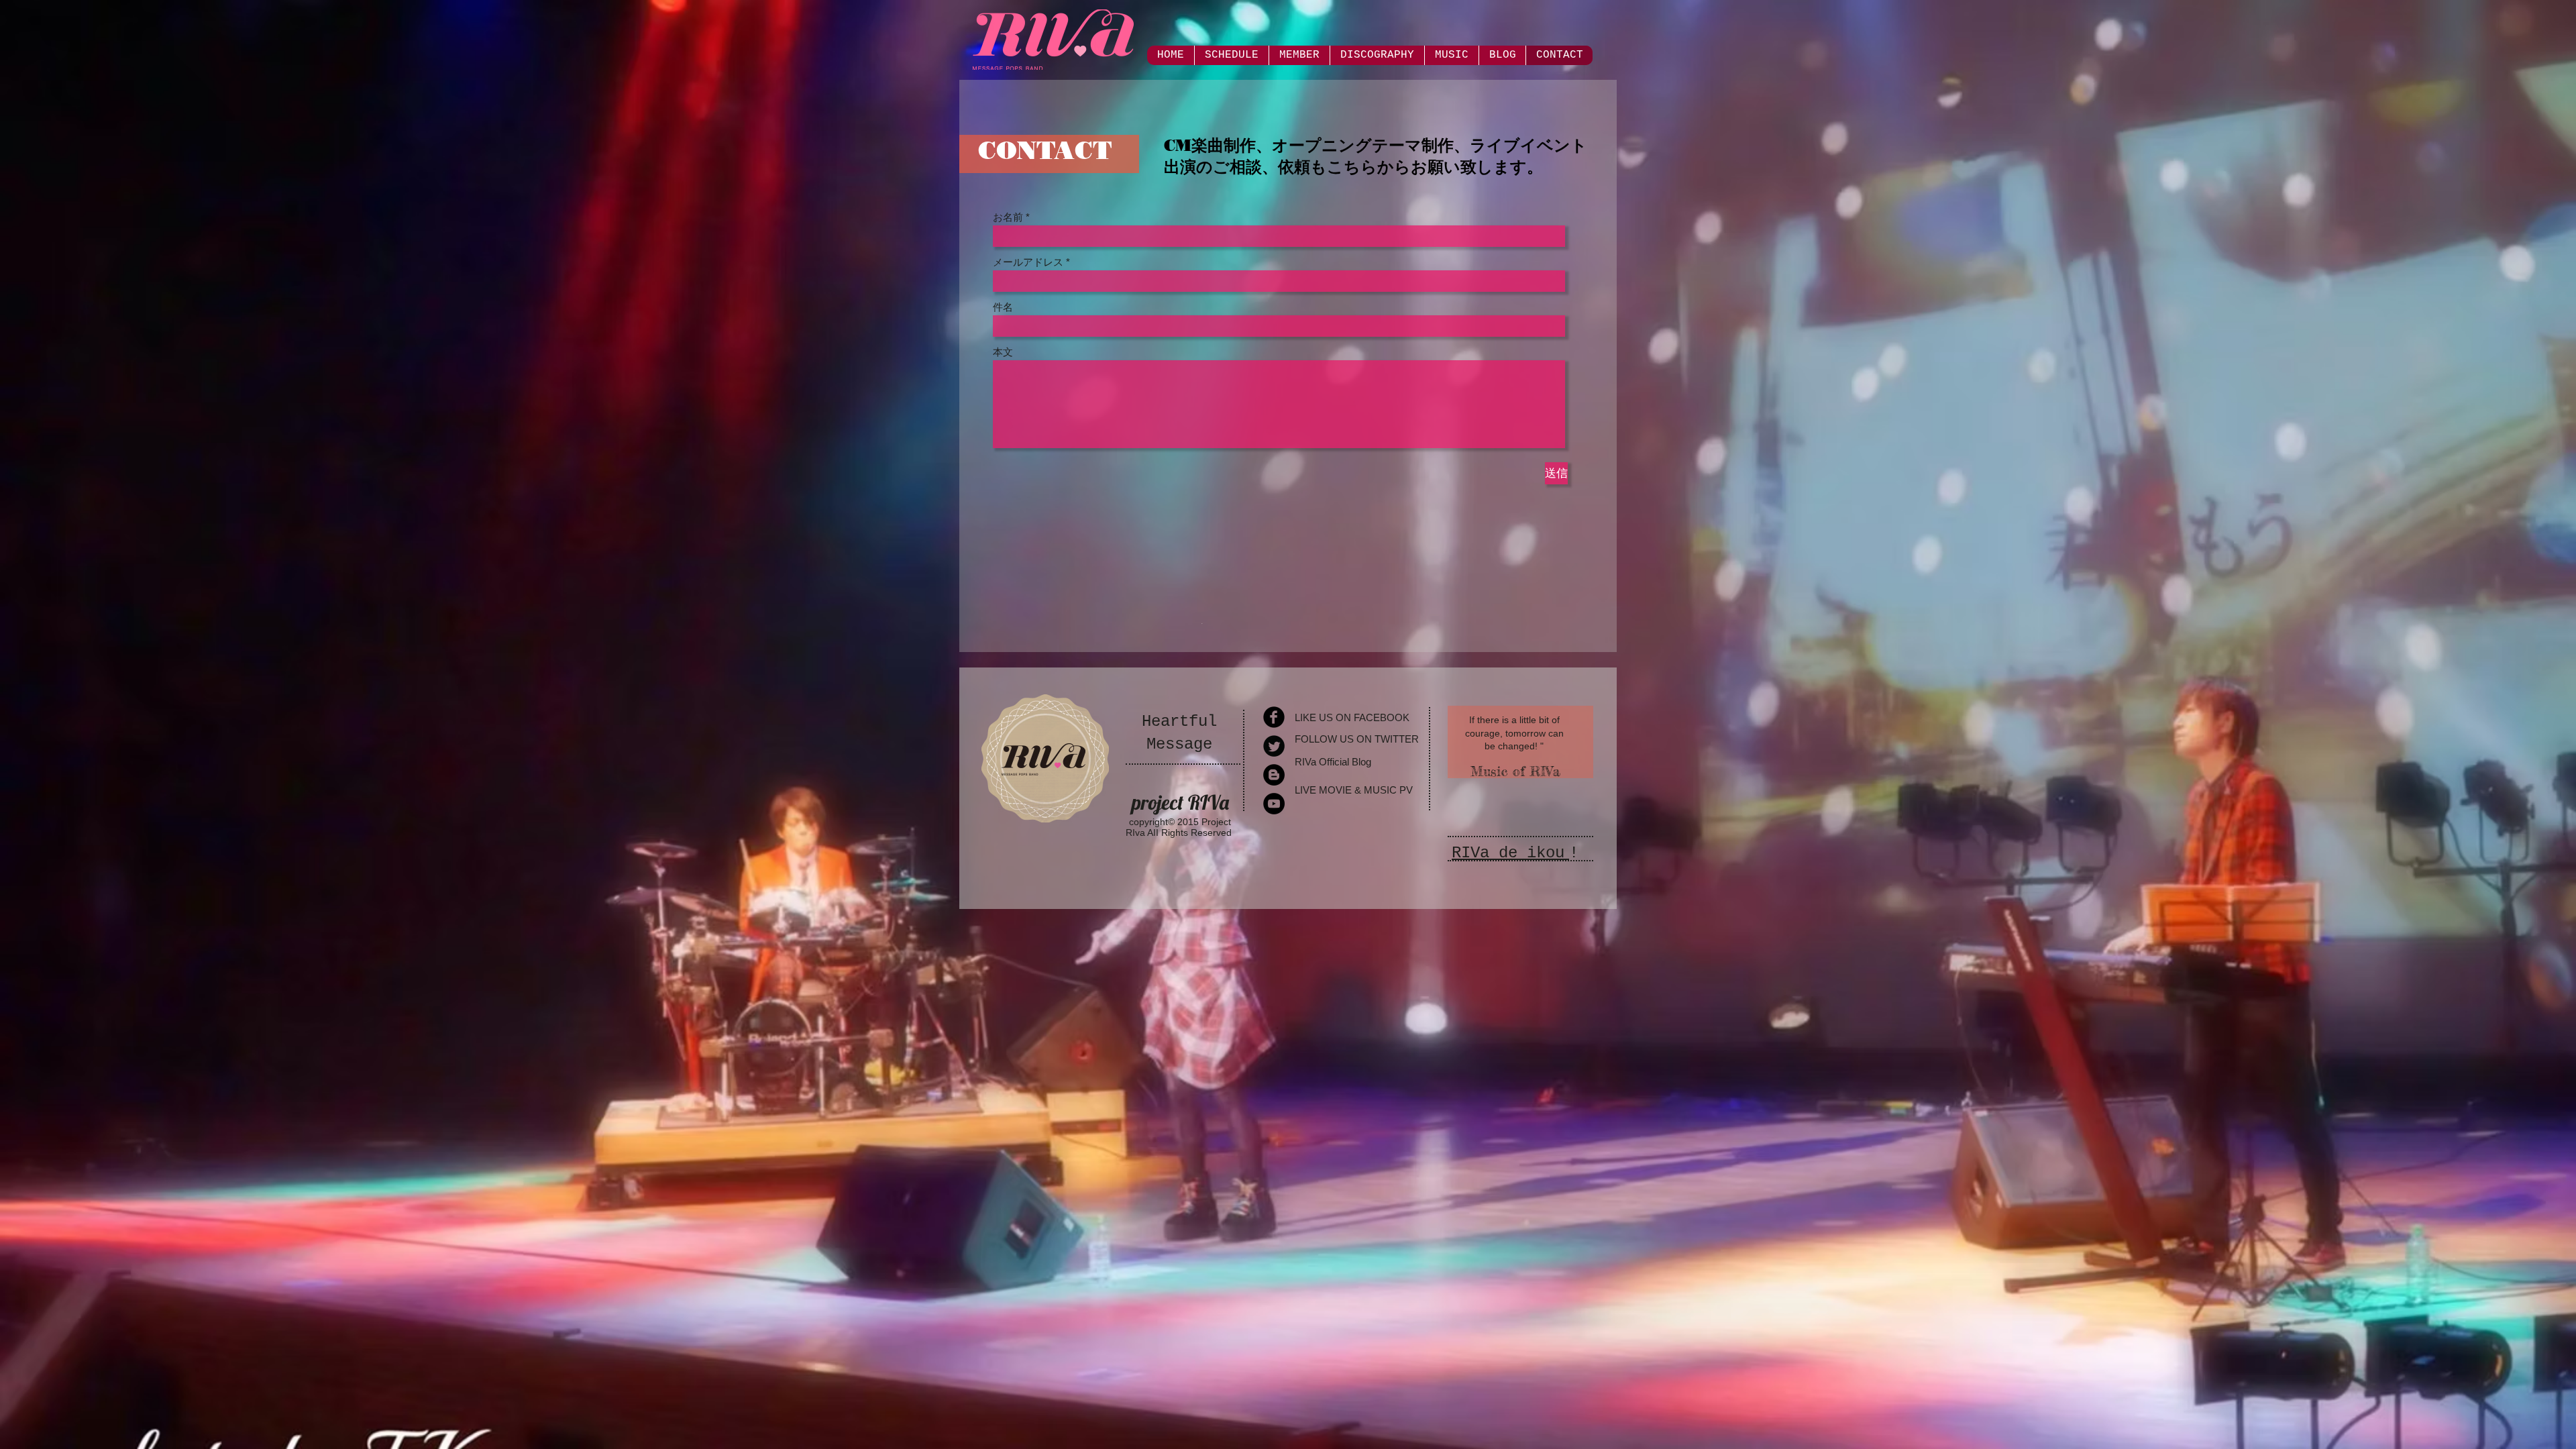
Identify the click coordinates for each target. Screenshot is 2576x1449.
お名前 (1008, 217)
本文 (1003, 352)
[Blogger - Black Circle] (1274, 775)
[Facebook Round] (1274, 717)
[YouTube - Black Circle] (1274, 804)
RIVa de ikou (1508, 853)
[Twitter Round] (1274, 746)
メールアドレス (1028, 262)
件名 (1003, 307)
